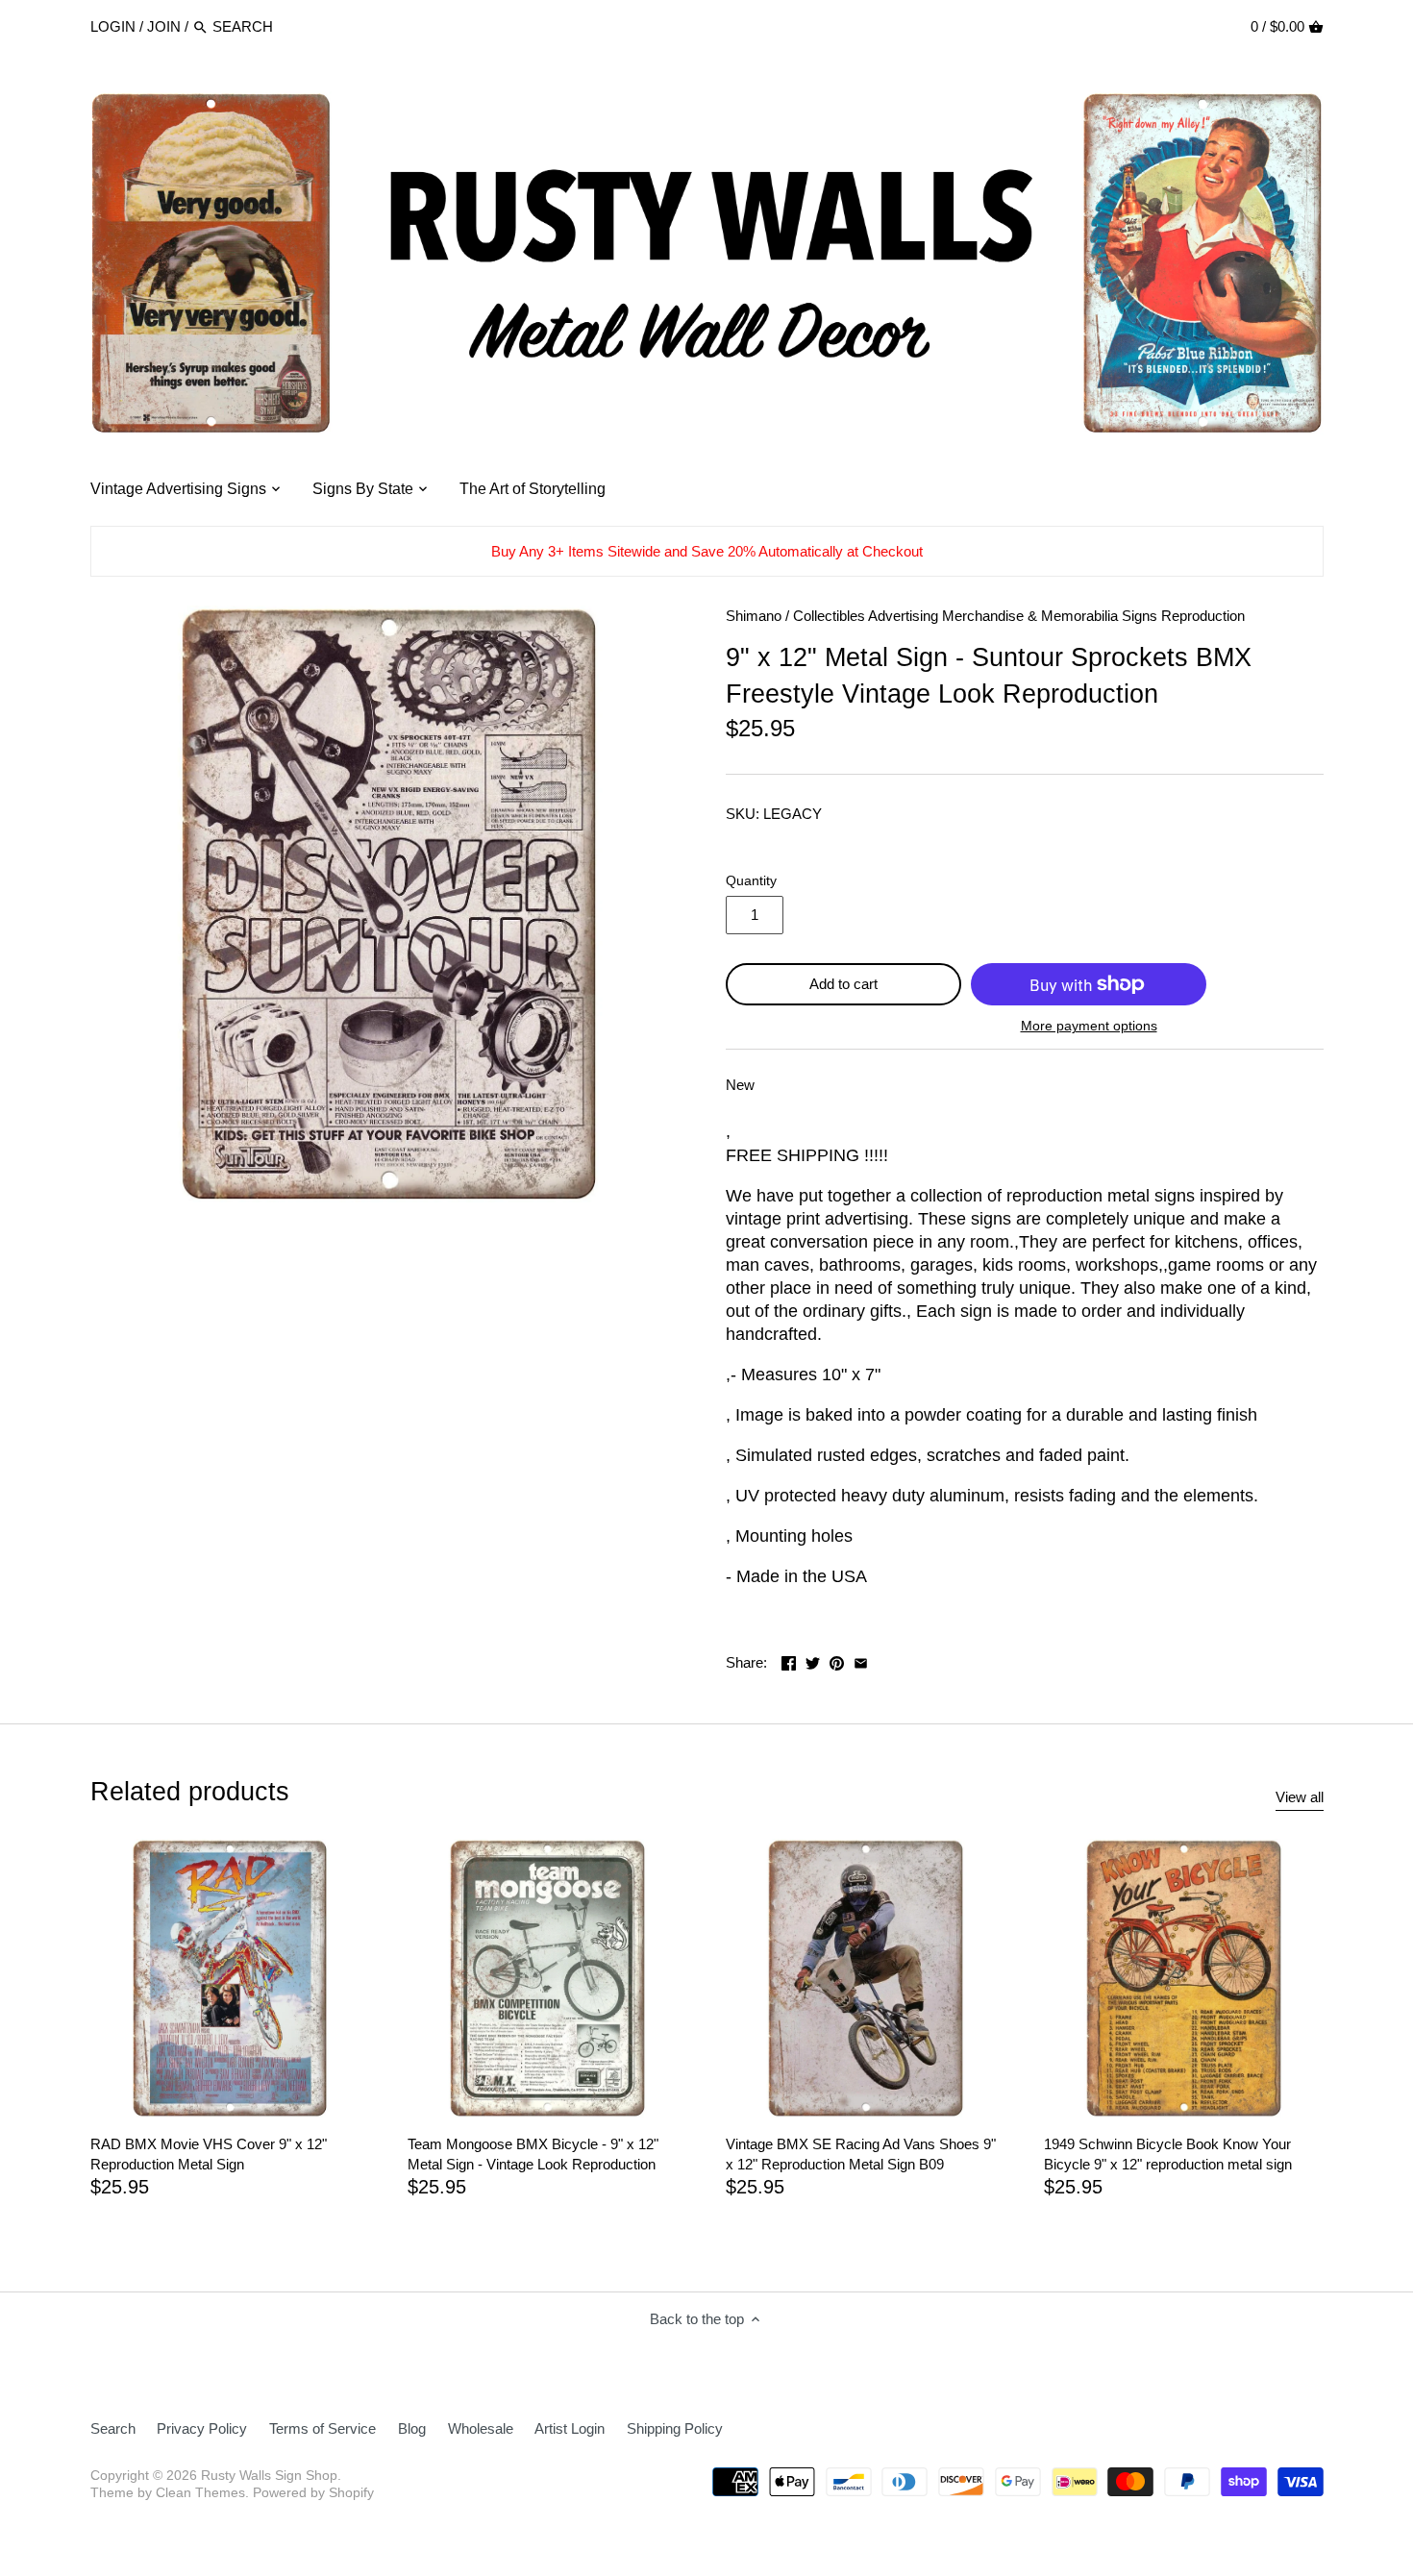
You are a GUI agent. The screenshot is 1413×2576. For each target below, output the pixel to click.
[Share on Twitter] (813, 1660)
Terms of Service (322, 2428)
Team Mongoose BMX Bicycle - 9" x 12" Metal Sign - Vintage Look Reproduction (533, 2154)
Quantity (751, 881)
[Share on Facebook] (789, 1660)
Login (113, 26)
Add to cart (843, 984)
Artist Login (570, 2428)
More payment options (1089, 1026)
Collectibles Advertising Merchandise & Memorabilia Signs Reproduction (1019, 616)
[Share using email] (861, 1660)
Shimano (754, 616)
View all (1300, 1797)
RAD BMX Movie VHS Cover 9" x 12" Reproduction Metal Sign (209, 2154)
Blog (412, 2428)
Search (113, 2428)
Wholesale (481, 2428)
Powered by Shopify (313, 2493)
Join (164, 26)
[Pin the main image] (837, 1660)
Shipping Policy (675, 2428)
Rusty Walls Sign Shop (269, 2476)
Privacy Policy (202, 2428)
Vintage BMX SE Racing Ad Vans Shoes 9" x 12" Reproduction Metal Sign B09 (861, 2154)
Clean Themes (200, 2493)
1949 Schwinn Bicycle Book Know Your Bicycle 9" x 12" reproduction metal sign (1168, 2154)
